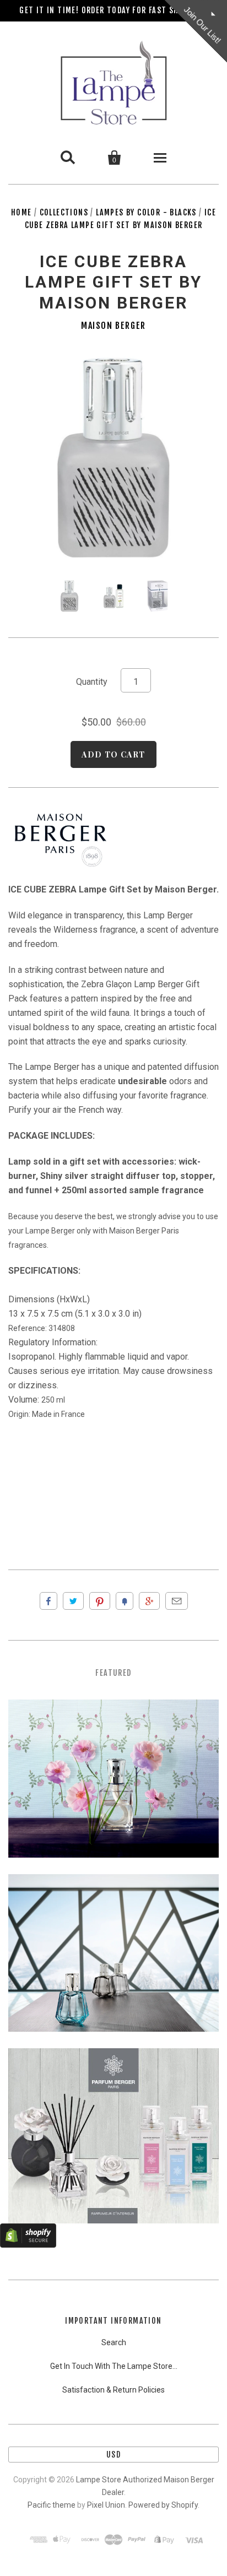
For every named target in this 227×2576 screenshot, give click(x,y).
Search (114, 2342)
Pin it (100, 1601)
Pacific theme (52, 2505)
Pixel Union (106, 2505)
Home (21, 212)
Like (48, 1601)
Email (177, 1601)
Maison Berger (113, 326)
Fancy (125, 1601)
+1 (149, 1601)
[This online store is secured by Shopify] (28, 2245)
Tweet (73, 1601)
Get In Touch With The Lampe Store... (114, 2366)
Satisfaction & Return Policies (113, 2390)
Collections (64, 212)
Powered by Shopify (163, 2505)
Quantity (92, 682)
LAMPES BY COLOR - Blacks (146, 212)
